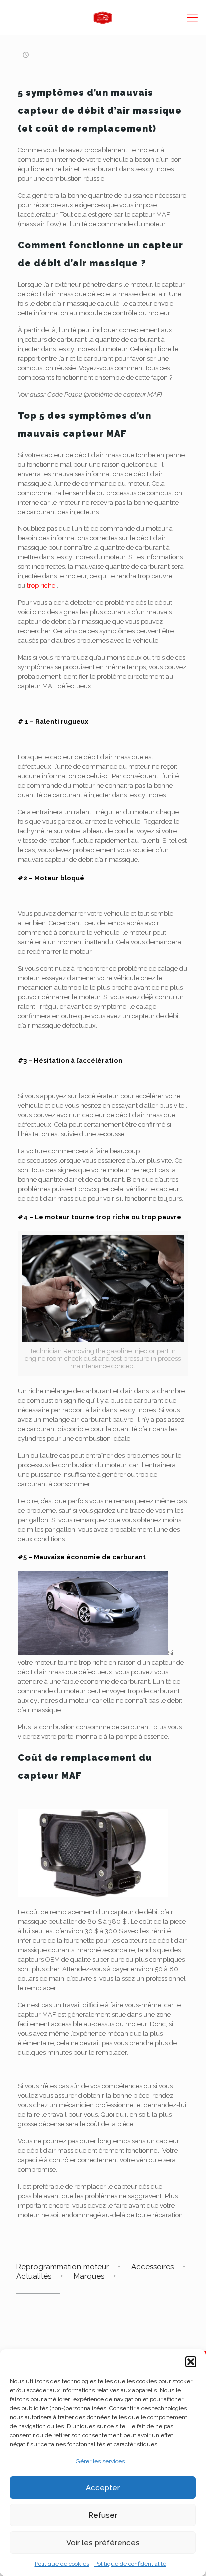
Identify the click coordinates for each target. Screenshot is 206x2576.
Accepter (103, 2488)
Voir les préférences (103, 2543)
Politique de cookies (62, 2564)
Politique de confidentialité (130, 2564)
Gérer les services (100, 2461)
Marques (89, 2276)
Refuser (103, 2515)
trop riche (41, 586)
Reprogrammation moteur (63, 2267)
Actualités (34, 2276)
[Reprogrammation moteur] (103, 17)
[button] (191, 2362)
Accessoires (153, 2267)
